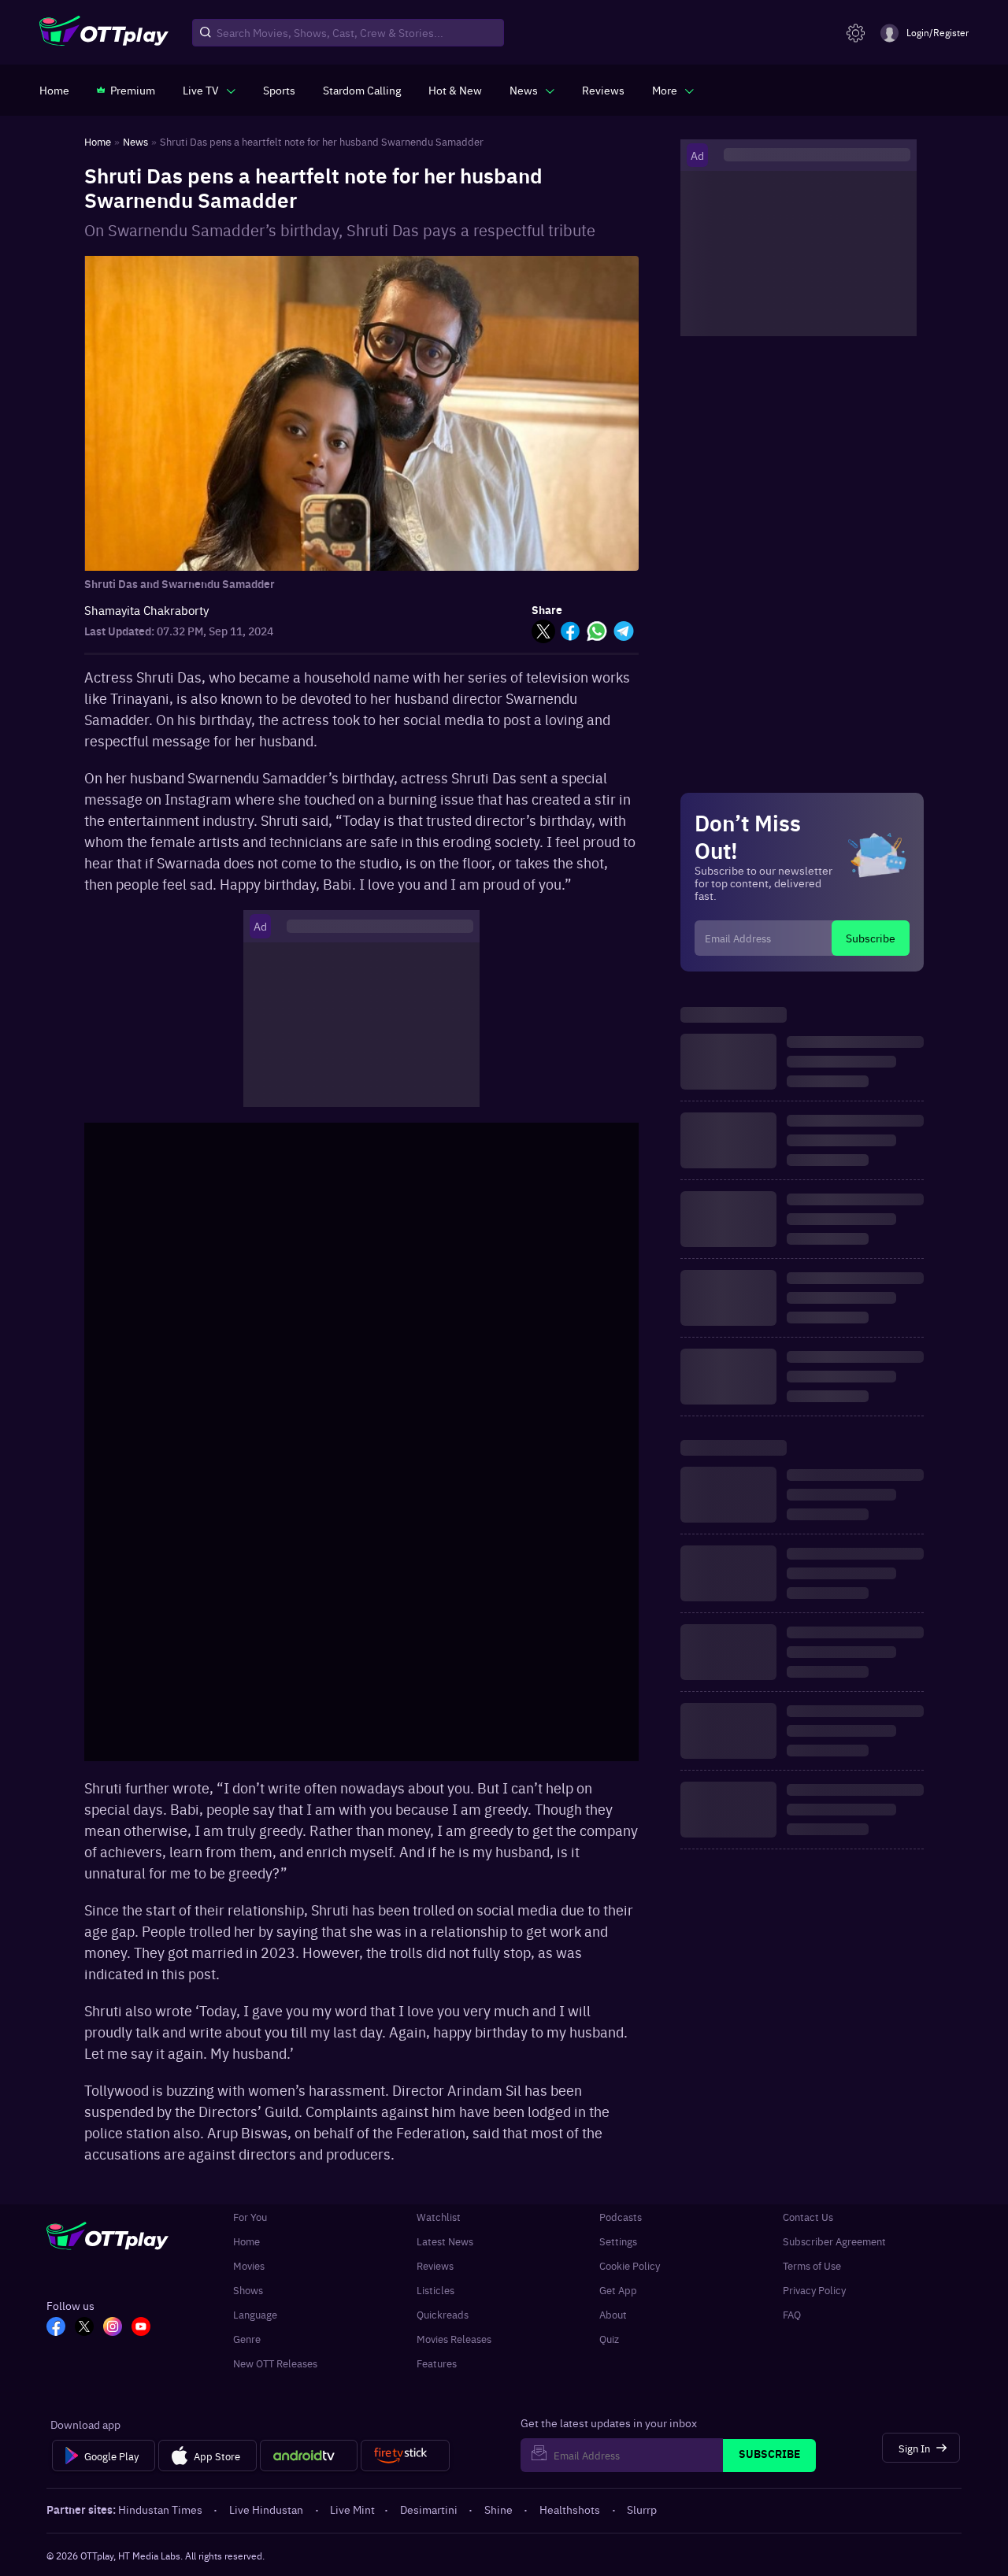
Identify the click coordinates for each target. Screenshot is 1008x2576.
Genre (247, 2339)
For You (250, 2217)
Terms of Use (812, 2265)
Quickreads (443, 2314)
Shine (498, 2509)
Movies (249, 2265)
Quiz (609, 2339)
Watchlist (439, 2217)
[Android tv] (309, 2456)
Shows (248, 2290)
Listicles (435, 2290)
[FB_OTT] (56, 2328)
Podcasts (621, 2217)
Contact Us (808, 2217)
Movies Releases (454, 2339)
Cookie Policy (630, 2265)
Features (437, 2363)
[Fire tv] (405, 2456)
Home (246, 2241)
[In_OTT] (113, 2328)
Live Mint (352, 2509)
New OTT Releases (275, 2363)
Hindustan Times (160, 2509)
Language (255, 2314)
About (613, 2314)
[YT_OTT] (141, 2328)
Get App (618, 2290)
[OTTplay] (104, 33)
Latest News (445, 2241)
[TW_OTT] (84, 2328)
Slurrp (642, 2509)
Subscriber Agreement (834, 2241)
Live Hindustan (266, 2509)
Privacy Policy (814, 2290)
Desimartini (429, 2509)
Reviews (435, 2265)
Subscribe (871, 938)
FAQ (792, 2314)
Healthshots (570, 2509)
